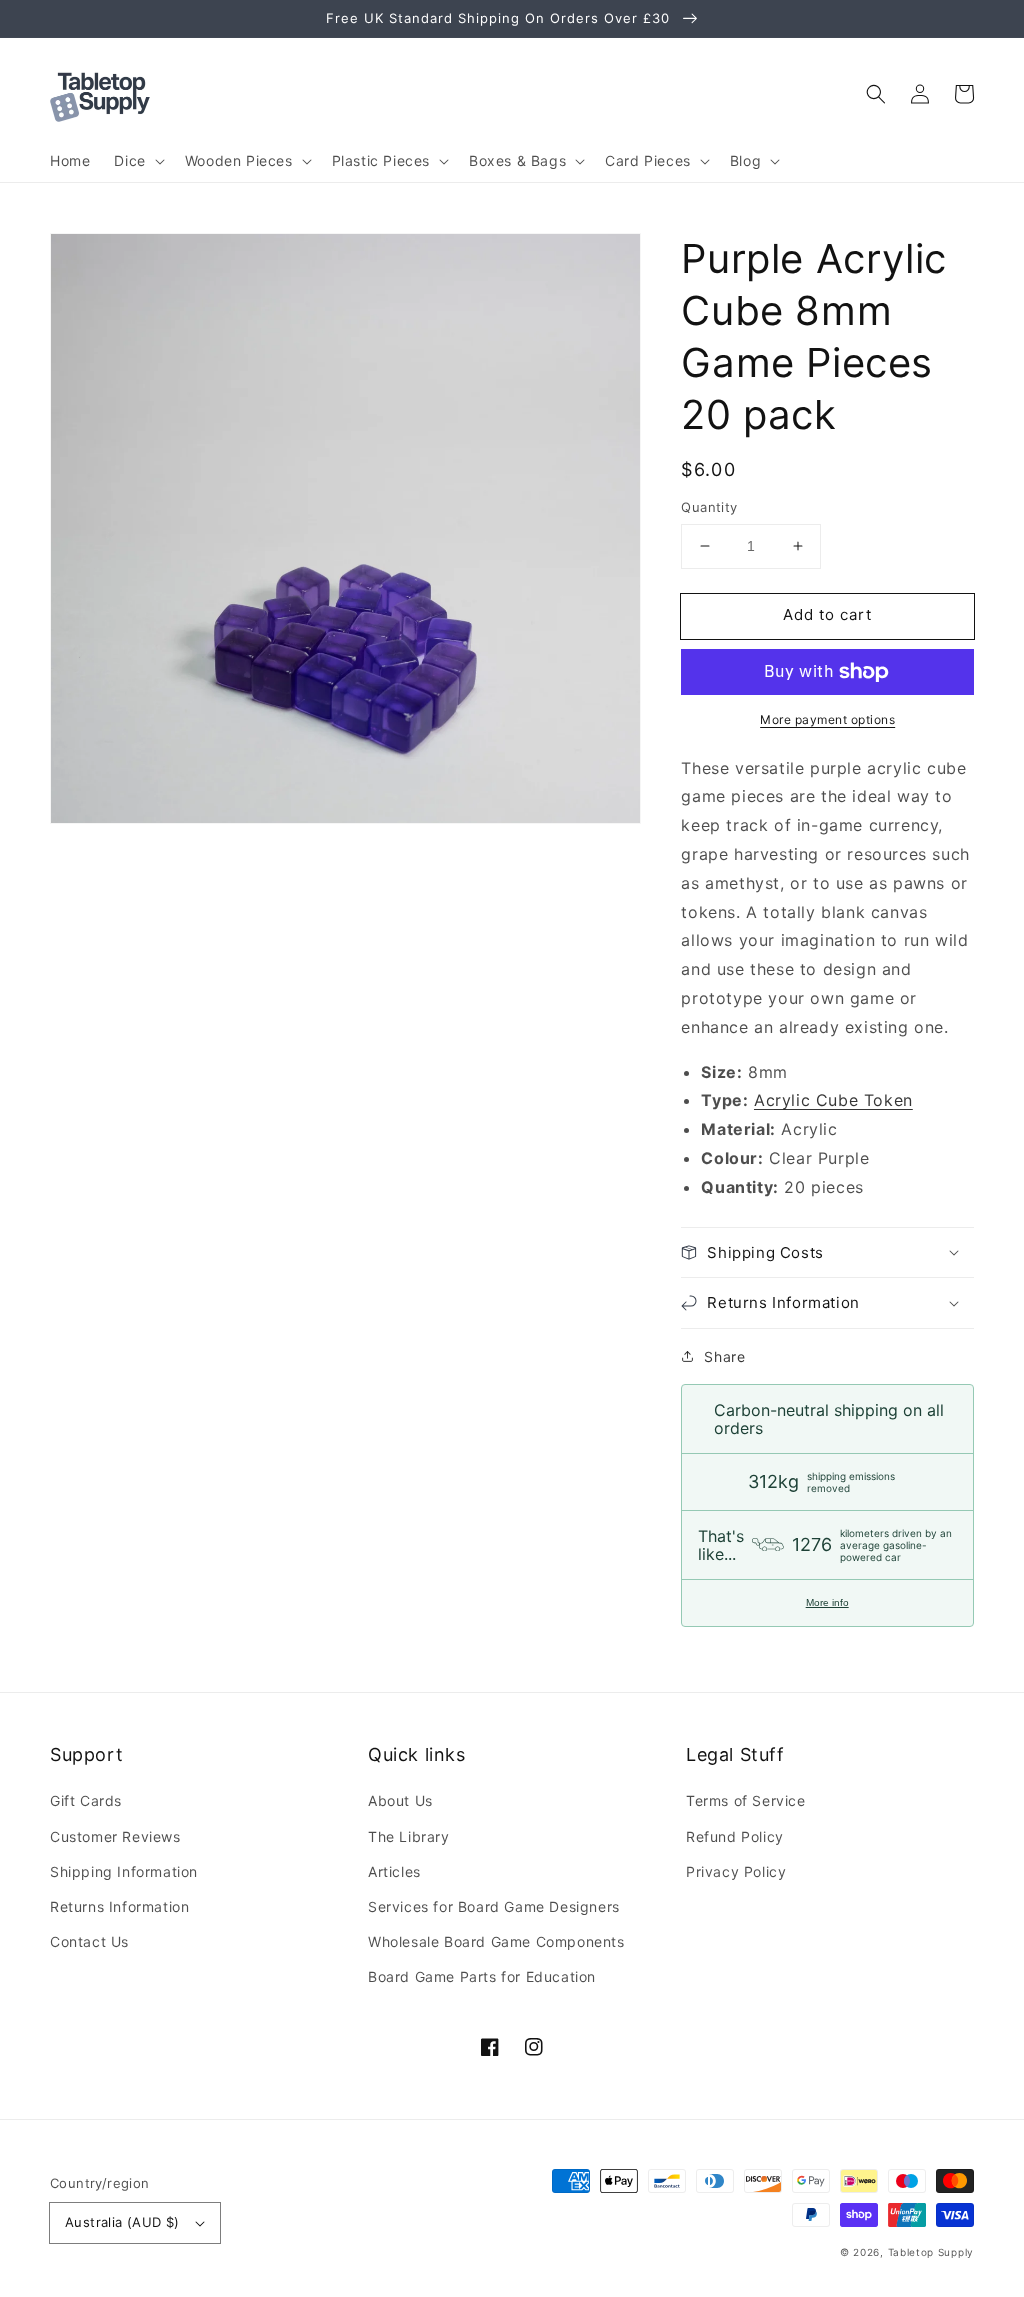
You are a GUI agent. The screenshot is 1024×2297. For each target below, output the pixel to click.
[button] (876, 94)
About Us (400, 1800)
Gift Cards (86, 1800)
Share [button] (724, 1356)
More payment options (827, 719)
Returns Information (119, 1906)
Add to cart (827, 614)
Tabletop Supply (931, 2252)
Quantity (709, 507)
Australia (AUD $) (122, 2222)
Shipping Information (124, 1871)
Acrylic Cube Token (833, 1100)
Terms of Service (746, 1800)
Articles (394, 1871)
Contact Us (89, 1941)
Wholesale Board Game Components (496, 1941)
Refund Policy (735, 1836)
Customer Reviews (115, 1836)
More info (827, 1602)
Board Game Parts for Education (482, 1976)
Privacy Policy (736, 1871)
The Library (409, 1836)
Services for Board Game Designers (494, 1906)
